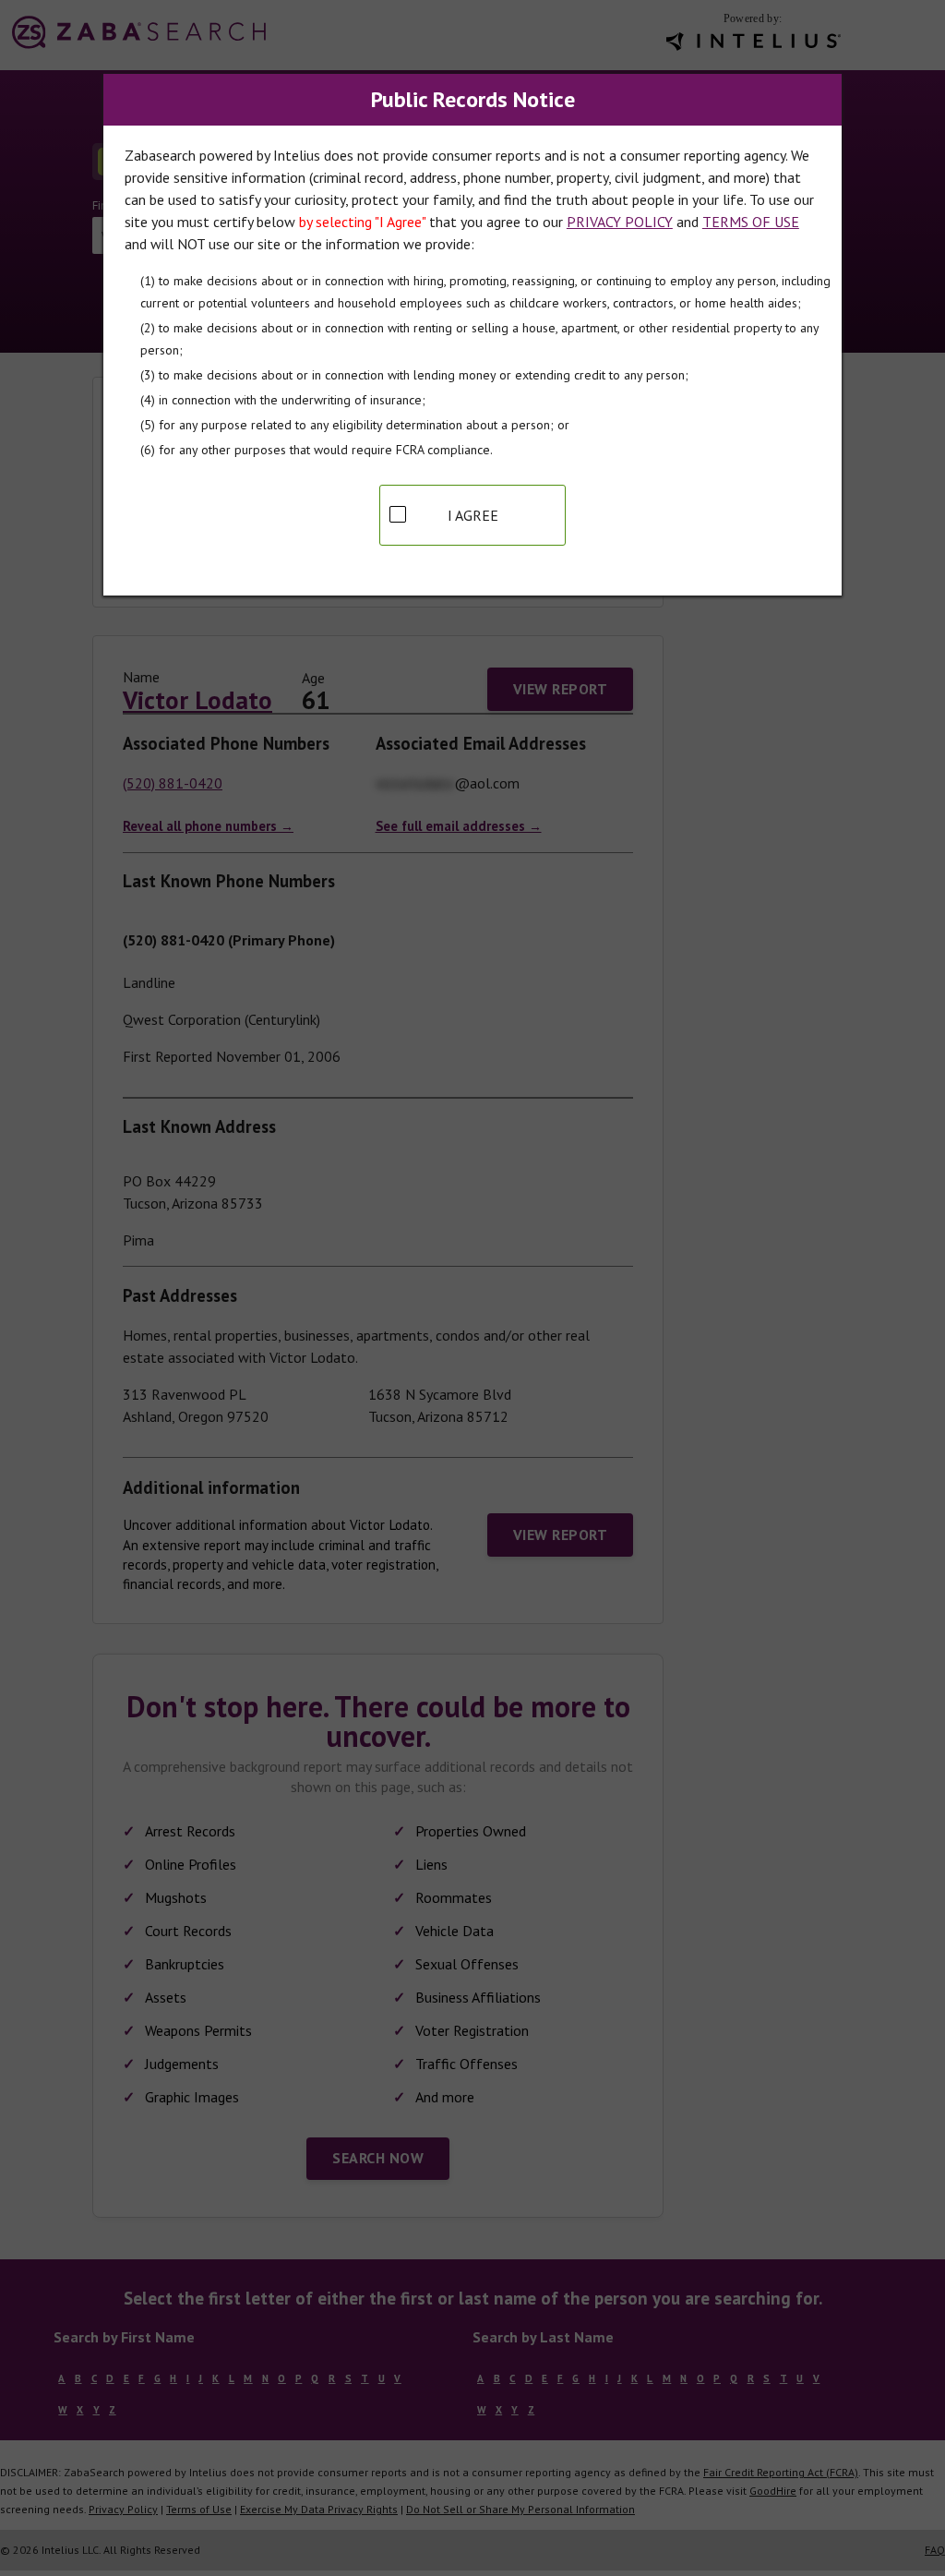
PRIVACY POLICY (620, 222)
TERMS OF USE (751, 222)
